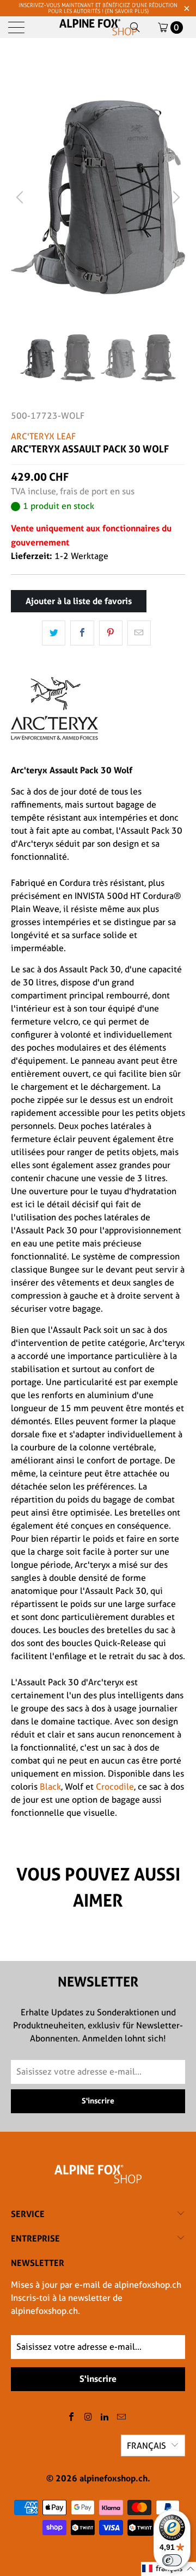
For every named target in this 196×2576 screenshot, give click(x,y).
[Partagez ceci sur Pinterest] (111, 633)
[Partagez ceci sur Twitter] (54, 633)
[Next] (175, 197)
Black (50, 1787)
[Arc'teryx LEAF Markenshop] (54, 749)
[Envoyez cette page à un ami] (139, 633)
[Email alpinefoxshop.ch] (122, 2417)
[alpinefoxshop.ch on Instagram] (88, 2417)
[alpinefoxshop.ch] (98, 27)
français (146, 2446)
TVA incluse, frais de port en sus (73, 491)
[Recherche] (135, 27)
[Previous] (21, 197)
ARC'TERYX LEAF (43, 436)
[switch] (172, 2560)
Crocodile (115, 1787)
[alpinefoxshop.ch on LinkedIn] (105, 2417)
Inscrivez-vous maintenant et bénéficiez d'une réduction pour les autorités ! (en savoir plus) (98, 8)
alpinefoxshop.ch (114, 2478)
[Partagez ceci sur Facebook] (82, 633)
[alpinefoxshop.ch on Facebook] (72, 2417)
